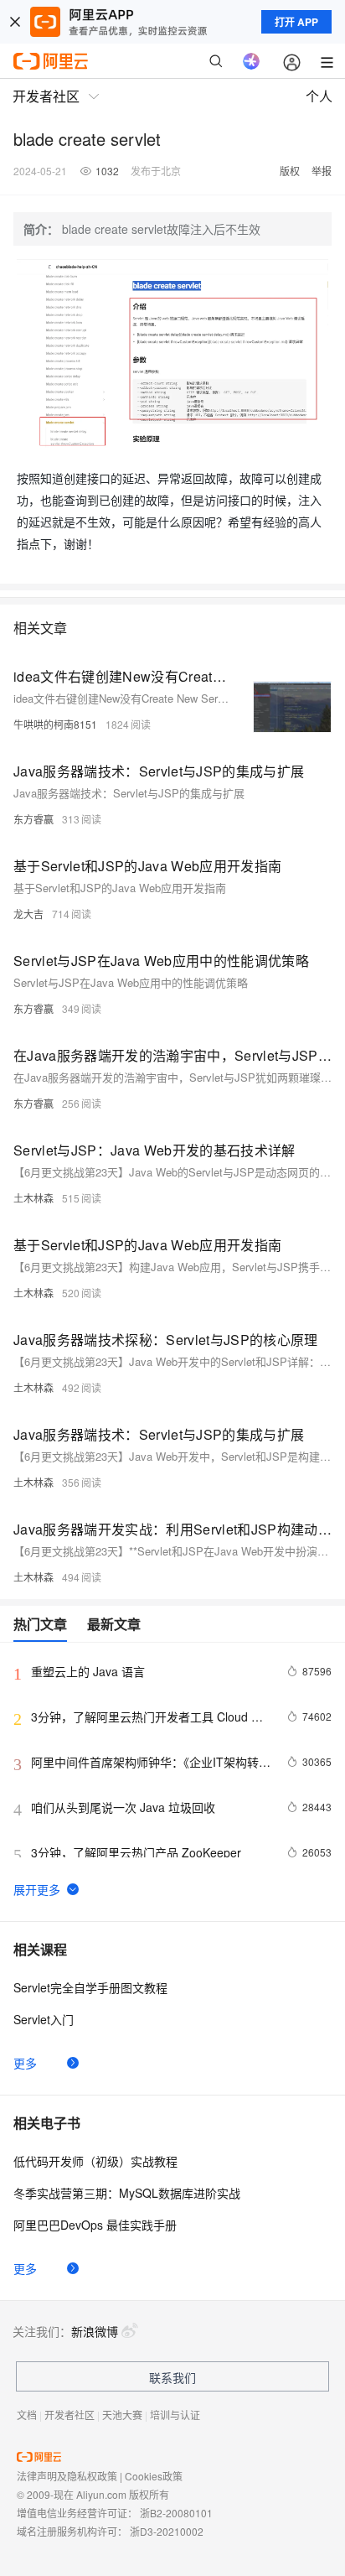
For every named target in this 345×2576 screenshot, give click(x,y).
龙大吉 (28, 914)
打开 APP (296, 22)
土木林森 (33, 1198)
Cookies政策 (154, 2476)
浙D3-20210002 (167, 2531)
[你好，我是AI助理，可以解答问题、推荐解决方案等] (251, 61)
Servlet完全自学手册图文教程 (90, 1987)
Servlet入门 (44, 2019)
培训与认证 (175, 2415)
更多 (25, 2063)
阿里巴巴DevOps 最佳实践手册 (95, 2225)
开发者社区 (70, 2415)
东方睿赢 (33, 819)
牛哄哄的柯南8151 (55, 724)
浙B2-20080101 (176, 2513)
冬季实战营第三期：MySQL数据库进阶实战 (127, 2193)
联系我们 (172, 2377)
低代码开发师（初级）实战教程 (95, 2161)
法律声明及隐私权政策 (67, 2476)
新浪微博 (95, 2331)
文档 (27, 2415)
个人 (319, 96)
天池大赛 (122, 2415)
